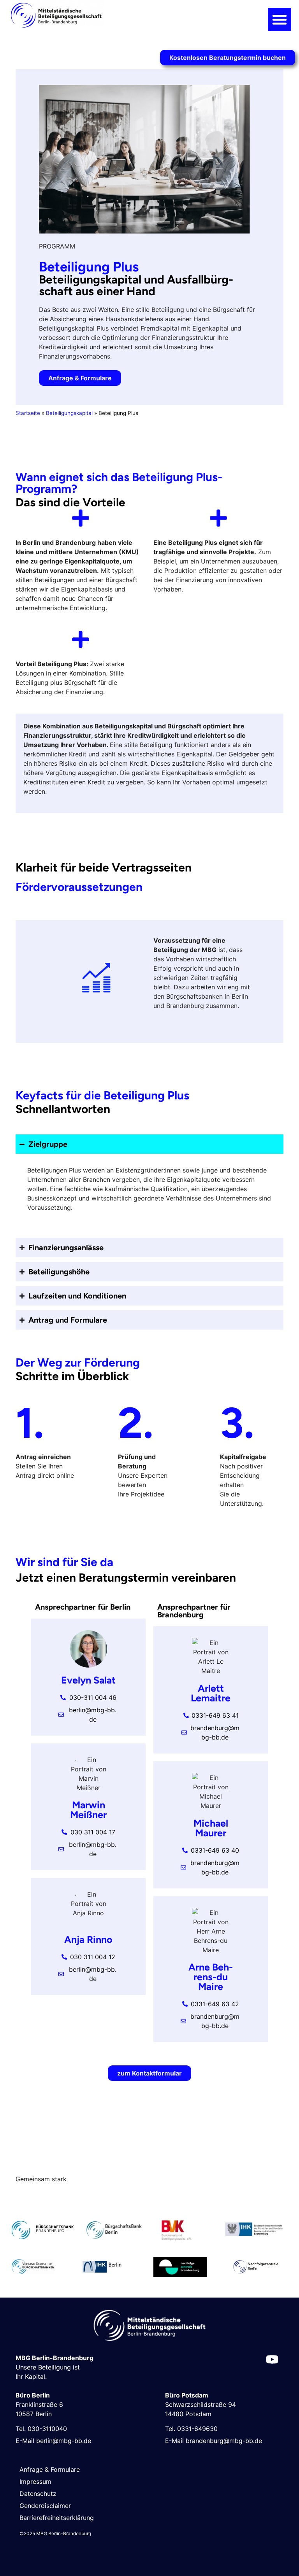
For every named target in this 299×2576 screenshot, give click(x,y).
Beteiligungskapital (69, 413)
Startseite (28, 413)
